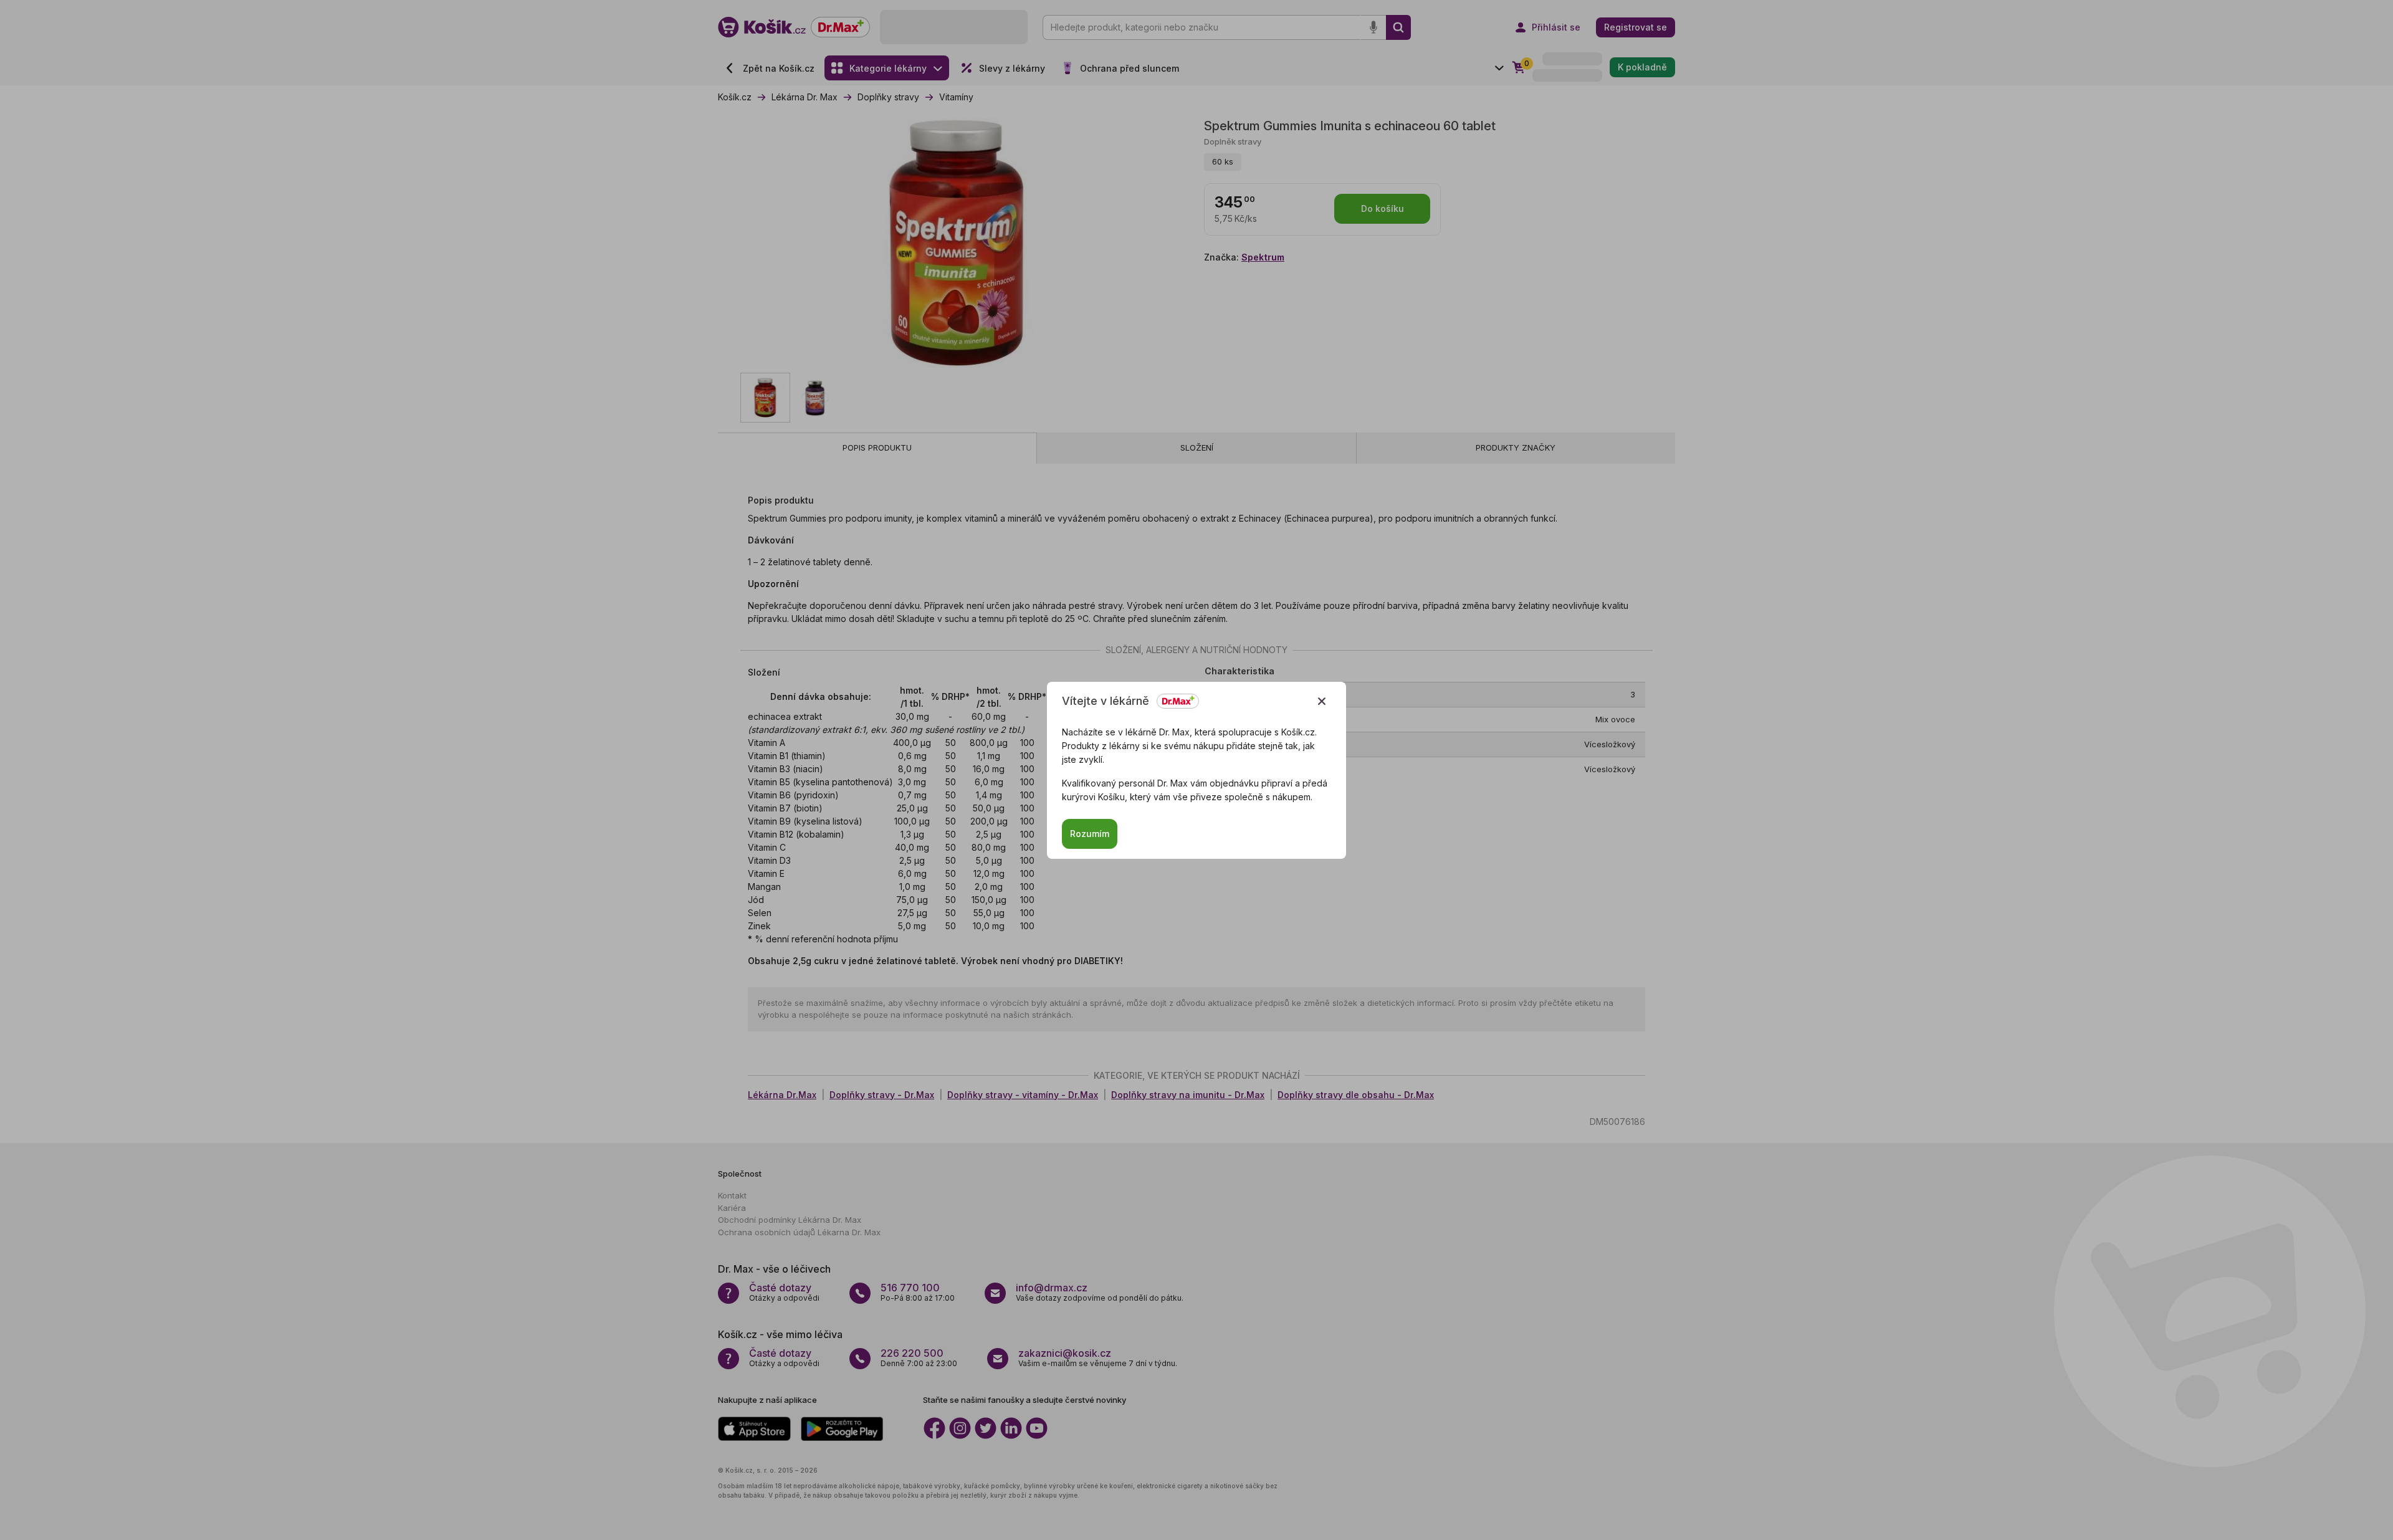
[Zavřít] (1322, 701)
